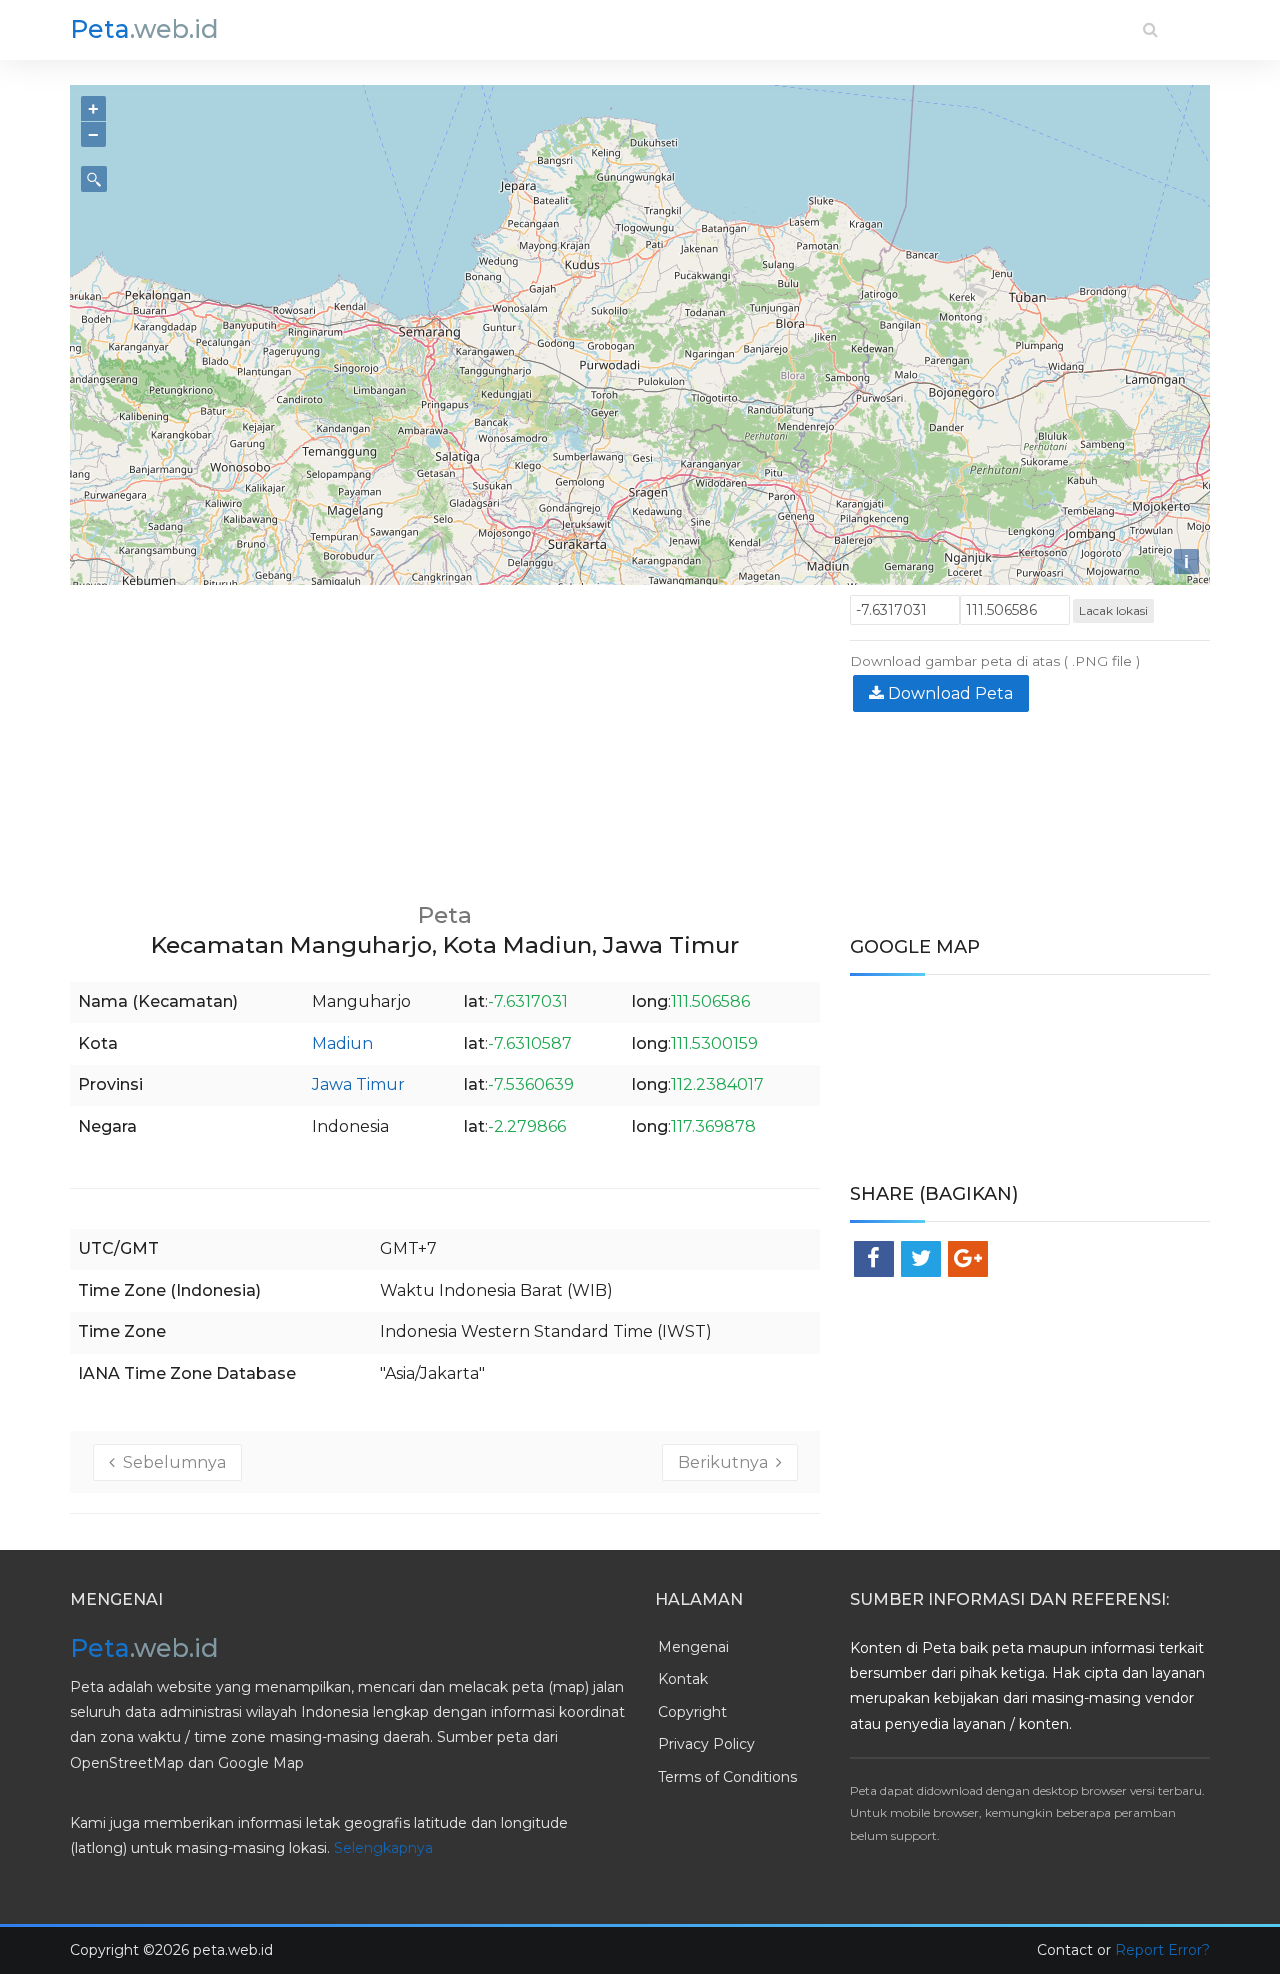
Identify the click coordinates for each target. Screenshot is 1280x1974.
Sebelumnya (170, 1462)
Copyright (692, 1712)
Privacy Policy (706, 1744)
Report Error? (1162, 1950)
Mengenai (693, 1647)
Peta (144, 29)
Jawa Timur (358, 1084)
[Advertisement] (445, 735)
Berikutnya (727, 1462)
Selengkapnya (383, 1848)
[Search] (1150, 29)
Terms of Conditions (727, 1777)
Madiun (342, 1043)
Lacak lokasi (1113, 610)
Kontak (683, 1679)
